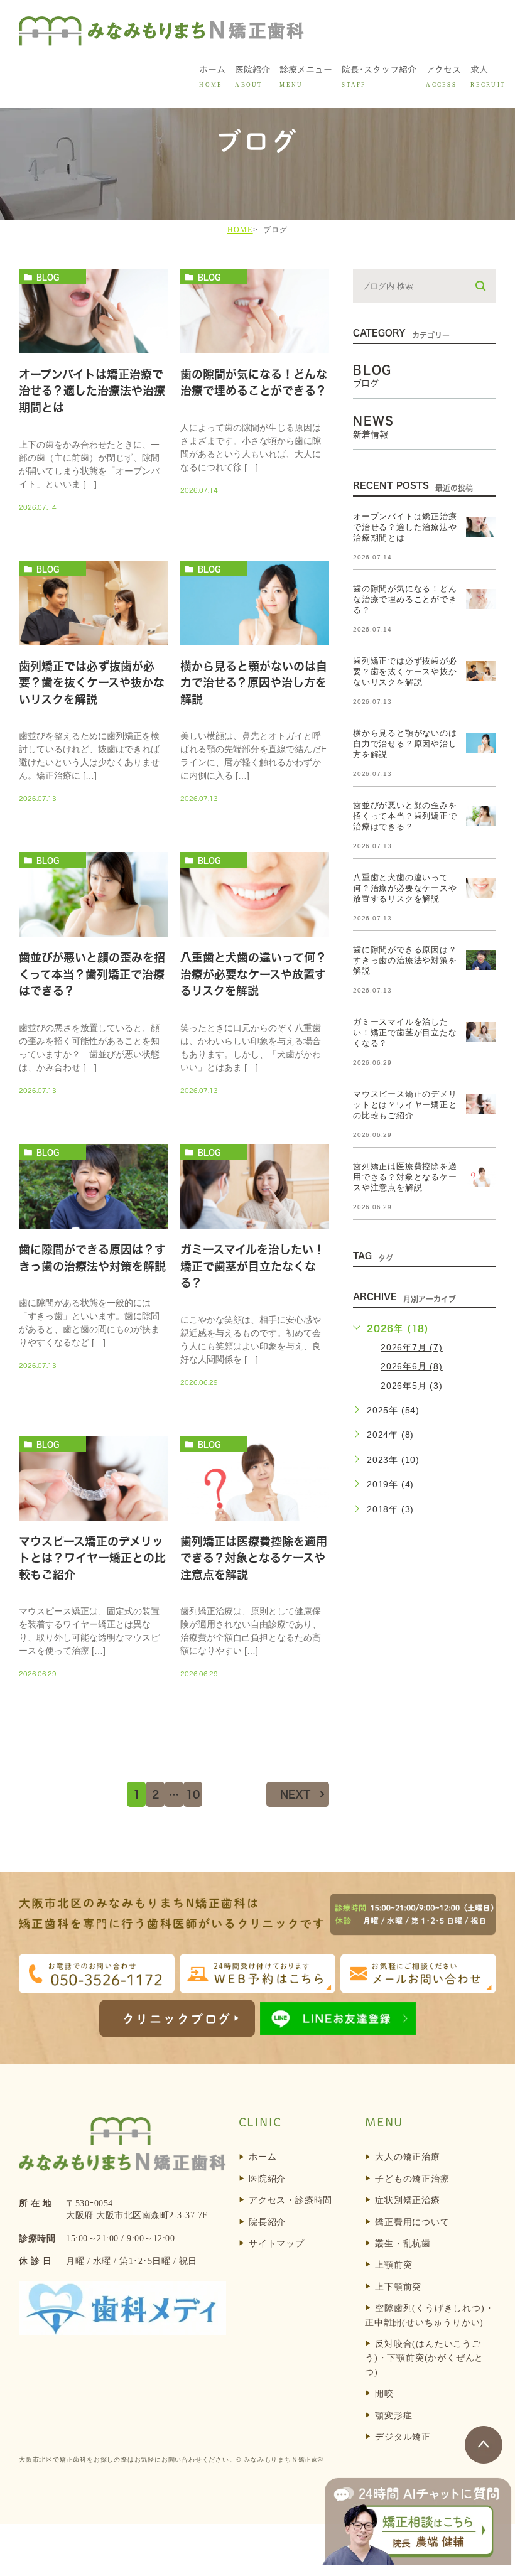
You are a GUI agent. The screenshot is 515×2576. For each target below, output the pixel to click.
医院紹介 (267, 2179)
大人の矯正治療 (408, 2157)
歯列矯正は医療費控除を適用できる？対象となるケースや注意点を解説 (254, 1558)
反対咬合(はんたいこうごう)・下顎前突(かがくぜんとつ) (424, 2358)
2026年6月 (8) (412, 1366)
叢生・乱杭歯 (403, 2244)
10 (193, 1794)
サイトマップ (277, 2244)
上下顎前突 (398, 2287)
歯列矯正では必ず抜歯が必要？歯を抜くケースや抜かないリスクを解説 (92, 683)
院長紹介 (267, 2222)
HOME (240, 230)
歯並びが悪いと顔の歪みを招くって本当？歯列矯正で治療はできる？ (92, 975)
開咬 (384, 2394)
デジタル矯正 (403, 2437)
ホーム (263, 2157)
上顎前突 (393, 2265)
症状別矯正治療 (408, 2200)
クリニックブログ (177, 2019)
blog (48, 277)
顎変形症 (393, 2416)
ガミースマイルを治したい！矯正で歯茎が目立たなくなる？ (252, 1266)
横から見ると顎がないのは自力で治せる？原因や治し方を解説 (254, 683)
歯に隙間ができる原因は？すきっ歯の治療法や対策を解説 (405, 960)
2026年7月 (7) (412, 1347)
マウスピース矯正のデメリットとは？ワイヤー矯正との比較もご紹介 (92, 1558)
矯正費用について (412, 2222)
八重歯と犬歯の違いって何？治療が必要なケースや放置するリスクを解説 (253, 975)
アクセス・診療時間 (290, 2200)
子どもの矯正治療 (412, 2179)
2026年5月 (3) (412, 1385)
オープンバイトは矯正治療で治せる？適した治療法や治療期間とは (92, 391)
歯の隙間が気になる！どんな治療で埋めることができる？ (405, 599)
